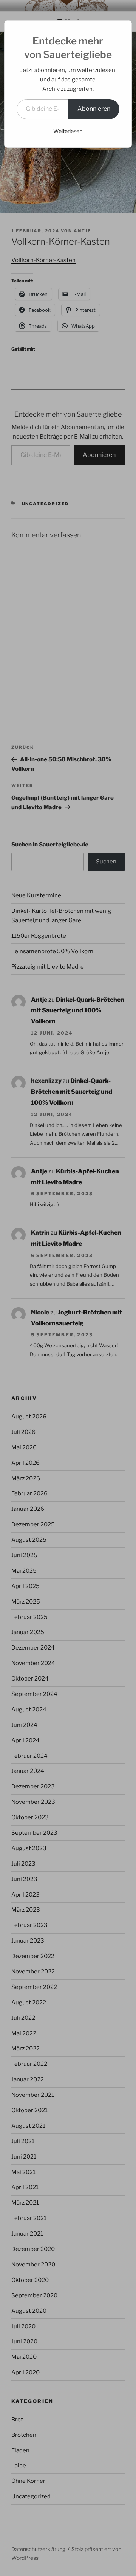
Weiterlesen (68, 131)
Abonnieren (94, 109)
